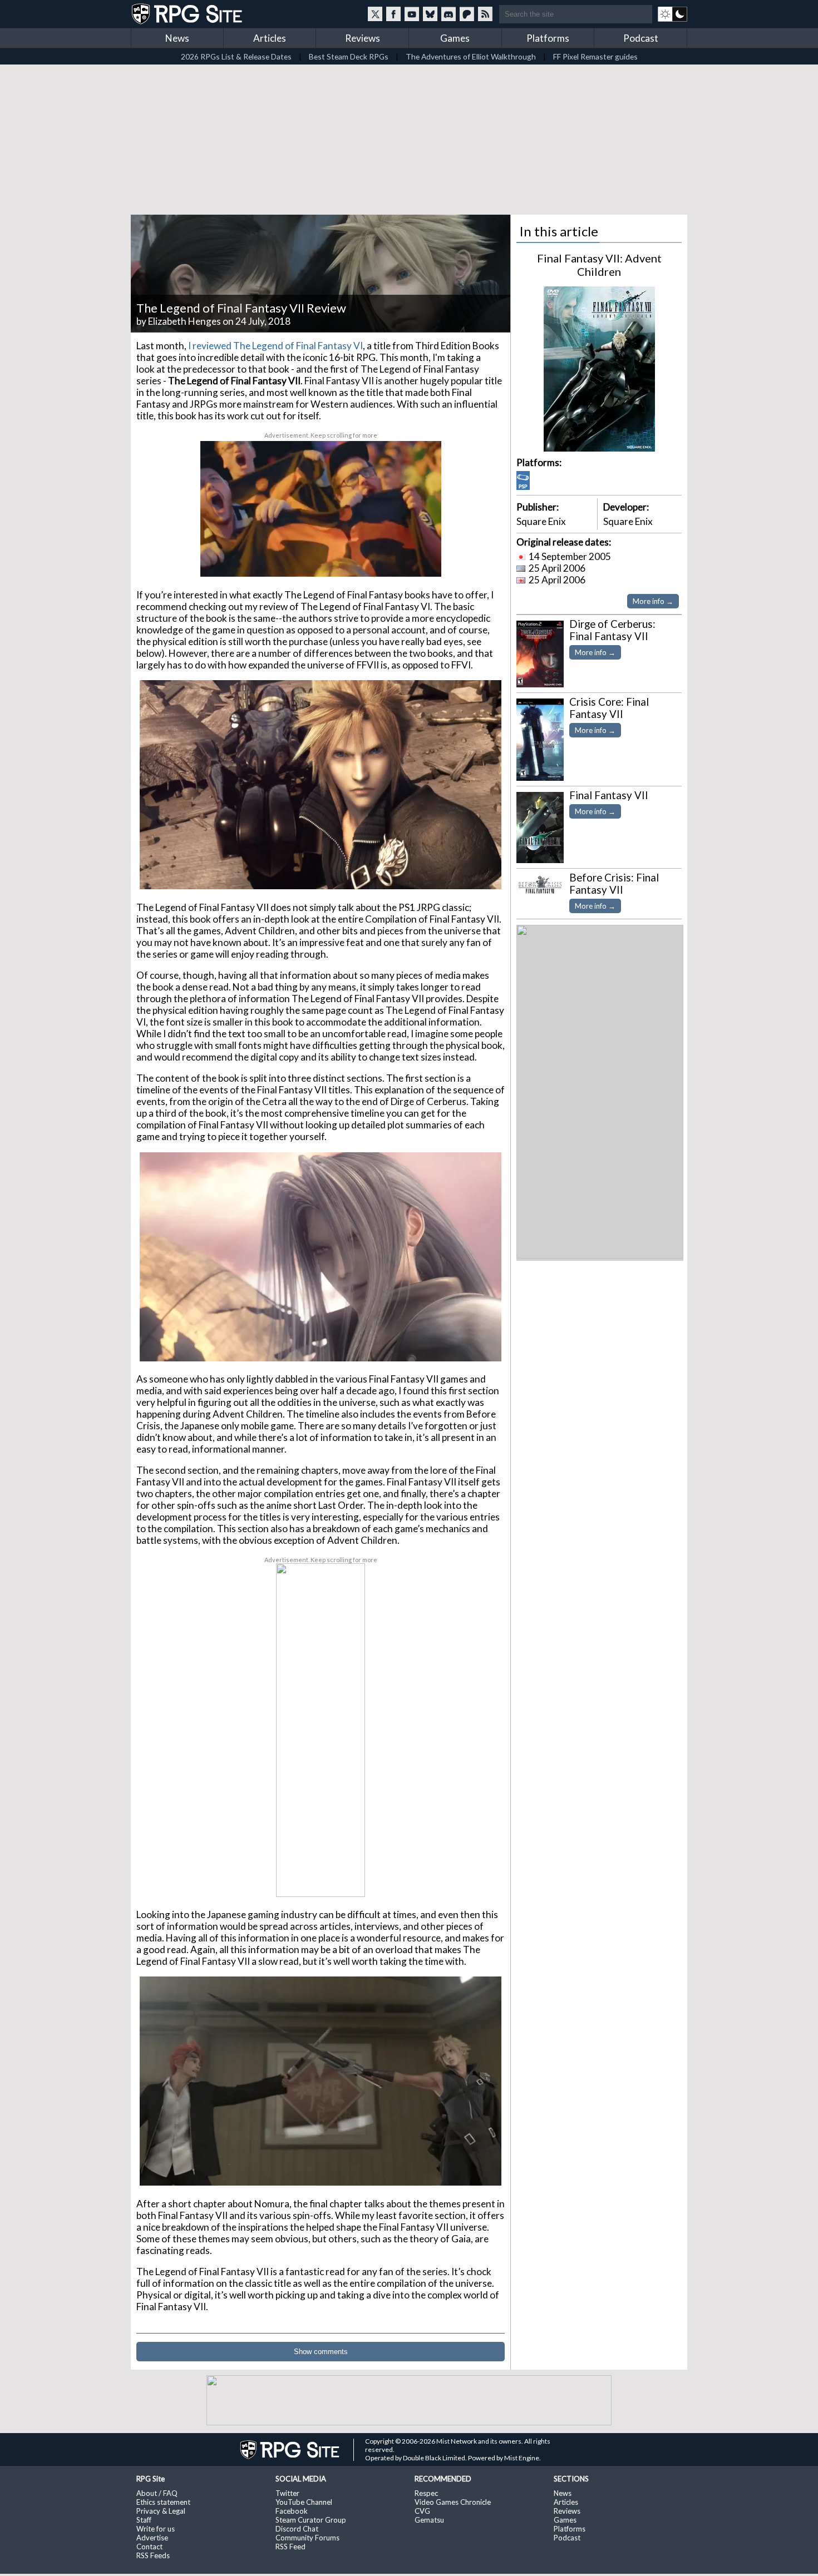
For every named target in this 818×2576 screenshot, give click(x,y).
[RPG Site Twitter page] (375, 14)
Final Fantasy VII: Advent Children (599, 265)
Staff (144, 2520)
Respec (426, 2493)
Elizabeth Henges (184, 321)
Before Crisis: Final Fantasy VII (614, 884)
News (177, 38)
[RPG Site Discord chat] (449, 14)
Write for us (156, 2529)
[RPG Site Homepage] (188, 14)
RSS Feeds (153, 2555)
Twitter (287, 2493)
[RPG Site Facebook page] (393, 14)
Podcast (641, 38)
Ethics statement (163, 2502)
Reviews (363, 38)
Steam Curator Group (311, 2520)
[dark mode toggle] (672, 14)
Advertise (152, 2538)
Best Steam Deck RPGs (349, 56)
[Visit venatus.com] (420, 559)
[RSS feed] (485, 14)
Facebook (292, 2511)
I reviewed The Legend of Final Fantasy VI (275, 346)
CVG (422, 2511)
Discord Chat (297, 2529)
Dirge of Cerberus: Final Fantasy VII (612, 630)
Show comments (321, 2352)
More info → (653, 601)
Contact (149, 2547)
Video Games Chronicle (453, 2502)
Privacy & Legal (161, 2511)
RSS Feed (290, 2547)
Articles (270, 38)
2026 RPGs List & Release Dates (236, 56)
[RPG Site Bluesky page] (430, 14)
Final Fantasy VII (609, 795)
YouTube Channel (304, 2502)
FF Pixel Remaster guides (595, 56)
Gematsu (429, 2520)
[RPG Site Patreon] (467, 14)
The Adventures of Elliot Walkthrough (471, 56)
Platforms (548, 38)
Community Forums (307, 2538)
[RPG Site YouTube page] (412, 14)
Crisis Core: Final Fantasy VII (609, 708)
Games (455, 38)
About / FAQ (157, 2493)
